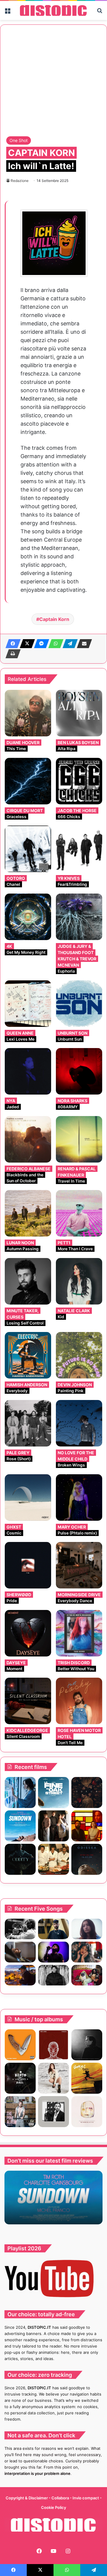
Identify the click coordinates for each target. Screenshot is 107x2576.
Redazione (20, 181)
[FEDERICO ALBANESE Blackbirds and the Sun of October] (28, 1139)
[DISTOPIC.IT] (53, 10)
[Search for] (100, 13)
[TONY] (53, 1859)
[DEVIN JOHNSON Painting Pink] (79, 1355)
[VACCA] (20, 2045)
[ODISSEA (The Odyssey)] (87, 1859)
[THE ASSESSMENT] (87, 1826)
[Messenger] (40, 644)
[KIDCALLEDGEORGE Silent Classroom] (28, 1701)
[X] (26, 644)
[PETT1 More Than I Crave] (79, 1213)
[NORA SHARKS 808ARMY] (79, 1071)
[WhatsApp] (54, 644)
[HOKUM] (87, 1792)
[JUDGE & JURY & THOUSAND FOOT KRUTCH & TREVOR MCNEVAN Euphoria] (79, 917)
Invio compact (86, 2498)
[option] (53, 2198)
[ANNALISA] (53, 2078)
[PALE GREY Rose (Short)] (28, 1423)
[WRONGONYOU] (20, 1952)
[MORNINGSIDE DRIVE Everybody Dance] (79, 1565)
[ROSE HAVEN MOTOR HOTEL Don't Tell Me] (79, 1701)
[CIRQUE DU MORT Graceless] (28, 781)
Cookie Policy (53, 2507)
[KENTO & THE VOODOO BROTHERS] (20, 2078)
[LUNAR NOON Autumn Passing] (28, 1213)
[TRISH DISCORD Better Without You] (79, 1633)
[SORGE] (87, 2078)
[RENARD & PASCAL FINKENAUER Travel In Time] (79, 1139)
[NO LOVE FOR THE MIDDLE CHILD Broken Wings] (79, 1423)
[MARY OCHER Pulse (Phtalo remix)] (79, 1498)
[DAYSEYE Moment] (28, 1633)
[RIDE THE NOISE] (20, 1929)
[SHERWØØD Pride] (28, 1565)
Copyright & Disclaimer (27, 2498)
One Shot (19, 140)
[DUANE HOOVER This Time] (28, 713)
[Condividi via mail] (83, 644)
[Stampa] (11, 654)
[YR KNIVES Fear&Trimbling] (79, 849)
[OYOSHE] (53, 1929)
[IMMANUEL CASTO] (20, 2112)
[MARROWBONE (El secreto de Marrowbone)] (53, 1826)
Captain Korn (54, 619)
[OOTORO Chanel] (28, 849)
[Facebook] (11, 644)
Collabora (61, 2498)
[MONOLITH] (20, 1792)
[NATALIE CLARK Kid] (79, 1281)
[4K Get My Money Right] (28, 917)
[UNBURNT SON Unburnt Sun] (79, 1004)
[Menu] (7, 13)
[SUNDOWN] (20, 1826)
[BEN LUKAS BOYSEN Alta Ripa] (79, 713)
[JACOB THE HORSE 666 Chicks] (79, 781)
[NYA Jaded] (28, 1071)
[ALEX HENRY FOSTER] (20, 1975)
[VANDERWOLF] (87, 1975)
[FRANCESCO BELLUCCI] (87, 2045)
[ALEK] (87, 1929)
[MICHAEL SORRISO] (53, 1975)
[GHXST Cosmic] (28, 1498)
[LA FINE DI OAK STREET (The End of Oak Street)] (53, 1792)
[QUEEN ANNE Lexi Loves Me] (28, 1004)
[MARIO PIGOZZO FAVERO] (87, 2112)
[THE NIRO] (53, 1952)
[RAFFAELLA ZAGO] (87, 1952)
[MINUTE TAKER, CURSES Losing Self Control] (28, 1281)
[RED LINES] (53, 2045)
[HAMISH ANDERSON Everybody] (28, 1355)
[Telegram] (68, 644)
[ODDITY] (20, 1859)
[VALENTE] (53, 2112)
